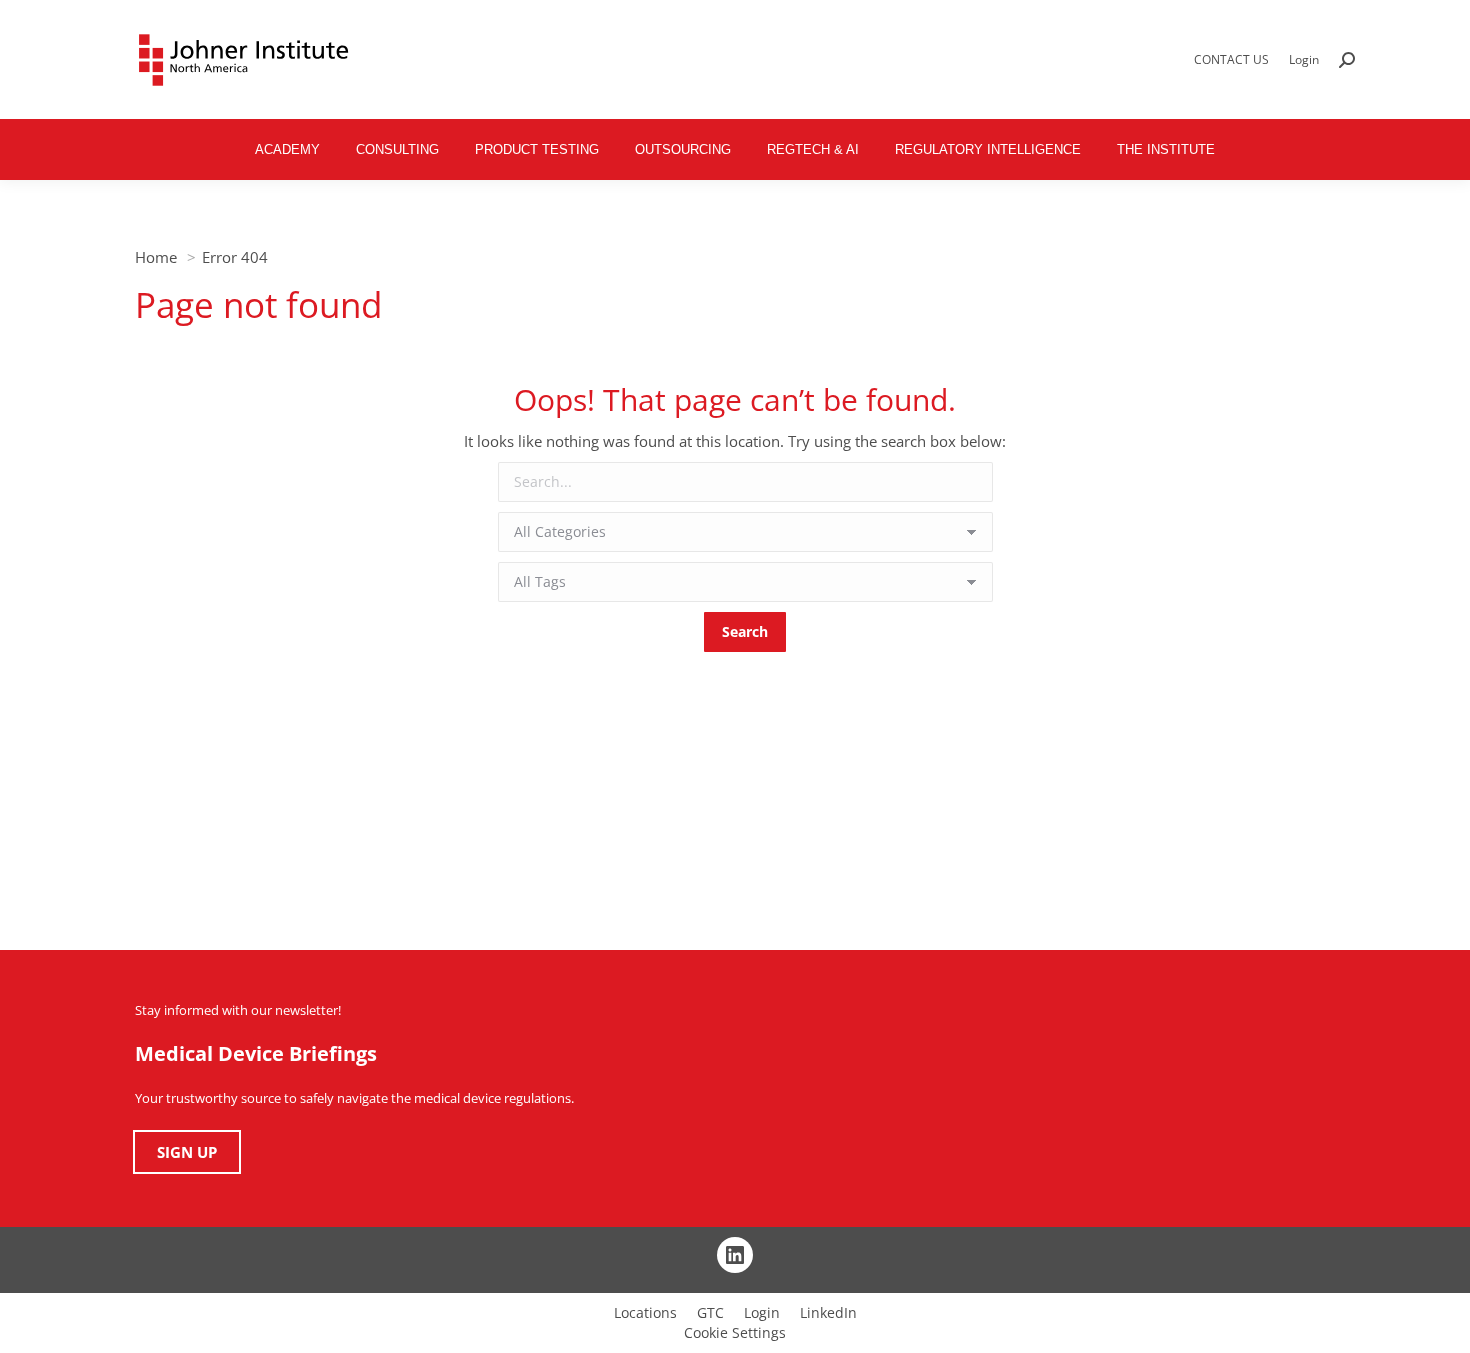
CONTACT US (1231, 60)
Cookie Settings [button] (735, 1332)
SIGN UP (187, 1152)
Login (1304, 60)
